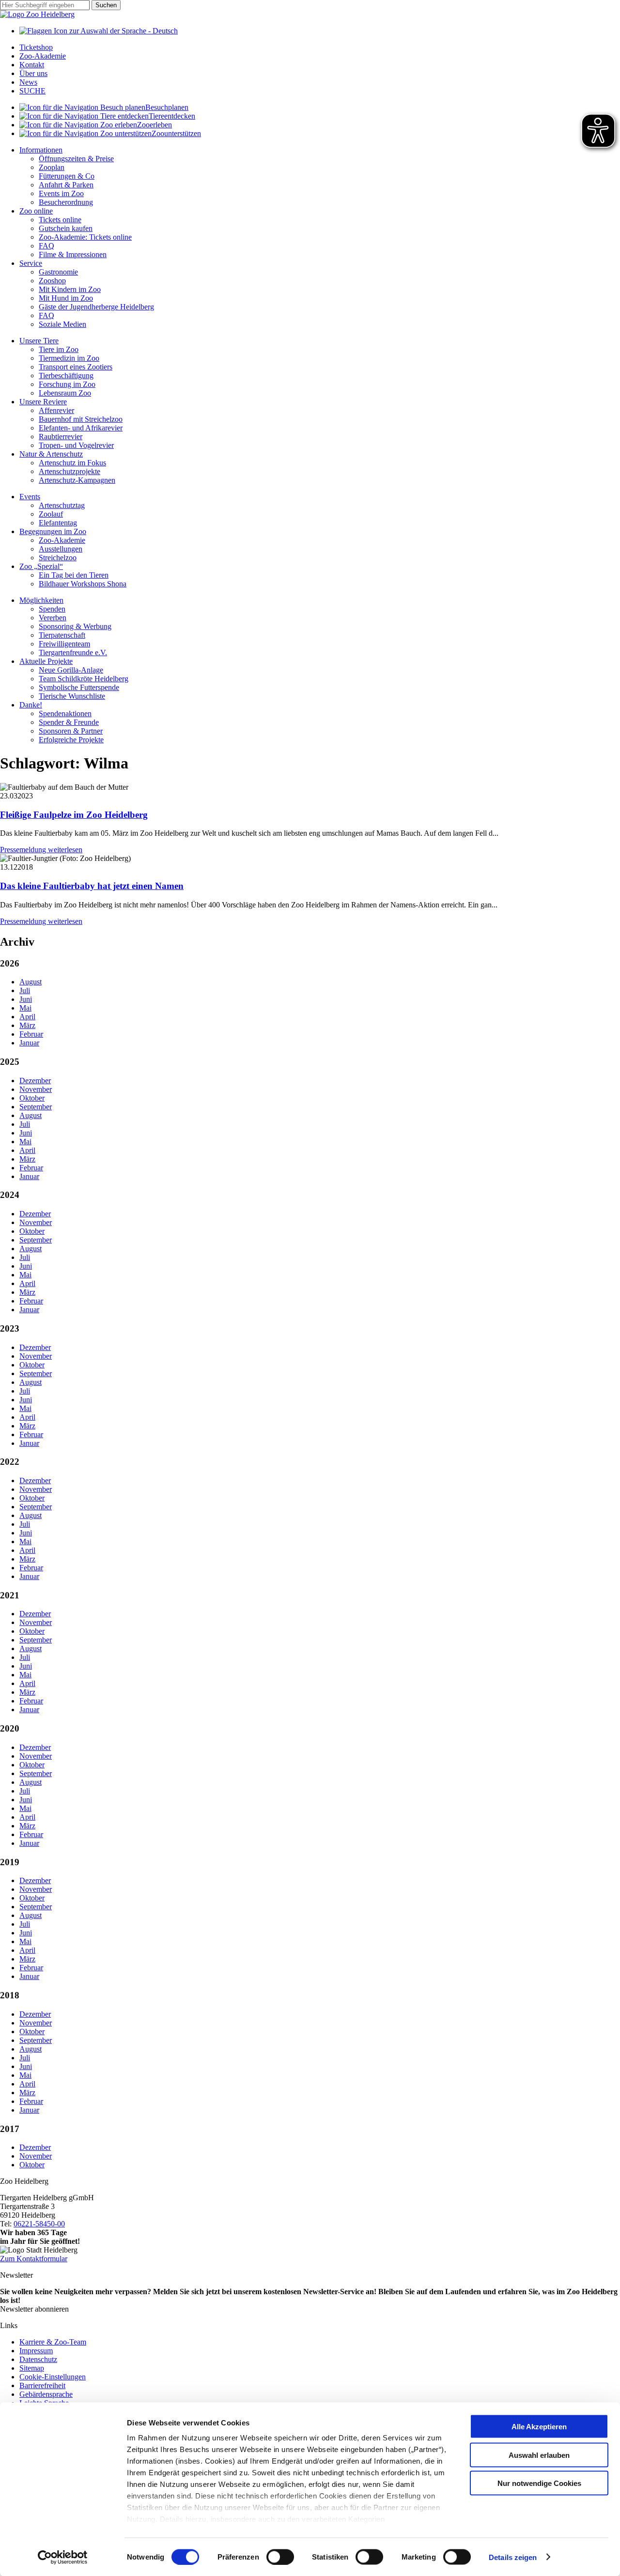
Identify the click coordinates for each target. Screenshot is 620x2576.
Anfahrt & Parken (66, 185)
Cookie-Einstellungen (53, 2377)
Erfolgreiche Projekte (71, 740)
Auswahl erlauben (539, 2455)
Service (31, 263)
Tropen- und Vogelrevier (76, 445)
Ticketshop (36, 47)
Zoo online (36, 211)
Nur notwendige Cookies (539, 2483)
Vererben (53, 618)
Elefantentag (58, 523)
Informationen (41, 150)
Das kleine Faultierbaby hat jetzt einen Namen (92, 886)
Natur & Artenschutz (51, 454)
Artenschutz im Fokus (72, 463)
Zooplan (52, 167)
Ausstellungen (61, 549)
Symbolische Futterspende (79, 687)
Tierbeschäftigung (66, 376)
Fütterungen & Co (67, 176)
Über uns (33, 73)
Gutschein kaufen (66, 228)
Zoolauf (51, 514)
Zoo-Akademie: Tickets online (85, 237)
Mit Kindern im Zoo (70, 289)
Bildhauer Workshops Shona (83, 584)
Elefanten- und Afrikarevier (81, 428)
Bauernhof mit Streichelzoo (81, 419)
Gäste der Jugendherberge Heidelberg (96, 307)
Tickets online (60, 220)
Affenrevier (56, 410)
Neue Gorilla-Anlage (71, 670)
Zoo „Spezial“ (41, 566)
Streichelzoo (58, 558)
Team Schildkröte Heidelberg (84, 679)
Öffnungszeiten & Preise (76, 159)
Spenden (52, 609)
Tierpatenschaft (62, 635)
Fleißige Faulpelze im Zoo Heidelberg (74, 815)
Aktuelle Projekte (46, 661)
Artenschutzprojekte (70, 471)
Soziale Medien (62, 324)
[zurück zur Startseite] (37, 14)
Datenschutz (38, 2359)
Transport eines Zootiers (76, 367)
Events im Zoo (61, 193)
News (28, 82)
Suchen (106, 5)
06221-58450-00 (39, 2224)
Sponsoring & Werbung (75, 626)
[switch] (280, 2557)
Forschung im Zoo (67, 384)
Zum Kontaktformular (34, 2259)
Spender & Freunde (69, 722)
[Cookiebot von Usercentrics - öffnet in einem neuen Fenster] (63, 2557)
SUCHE (32, 91)
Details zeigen (513, 2557)
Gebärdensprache (46, 2394)
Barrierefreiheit (42, 2385)
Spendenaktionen (65, 713)
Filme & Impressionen (73, 254)
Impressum (36, 2351)
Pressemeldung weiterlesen (41, 850)
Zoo (155, 125)
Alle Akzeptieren (539, 2427)
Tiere (172, 116)
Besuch (167, 107)
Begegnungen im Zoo (53, 531)
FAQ (46, 246)
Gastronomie (58, 272)
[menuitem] (320, 107)
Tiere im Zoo (59, 349)
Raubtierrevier (61, 437)
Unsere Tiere (39, 341)
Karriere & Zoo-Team (53, 2342)
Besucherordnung (66, 202)
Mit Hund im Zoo (66, 298)
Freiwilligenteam (64, 644)
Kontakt (32, 65)
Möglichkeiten (41, 600)
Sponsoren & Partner (71, 731)
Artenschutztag (62, 505)
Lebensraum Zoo (65, 393)
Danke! (31, 705)
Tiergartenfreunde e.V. (73, 652)
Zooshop (52, 281)
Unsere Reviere (43, 402)
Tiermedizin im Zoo (69, 358)
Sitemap (32, 2368)
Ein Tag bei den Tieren (74, 575)
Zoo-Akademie (43, 56)
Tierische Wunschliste (72, 696)
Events (30, 497)
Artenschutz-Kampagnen (77, 480)
